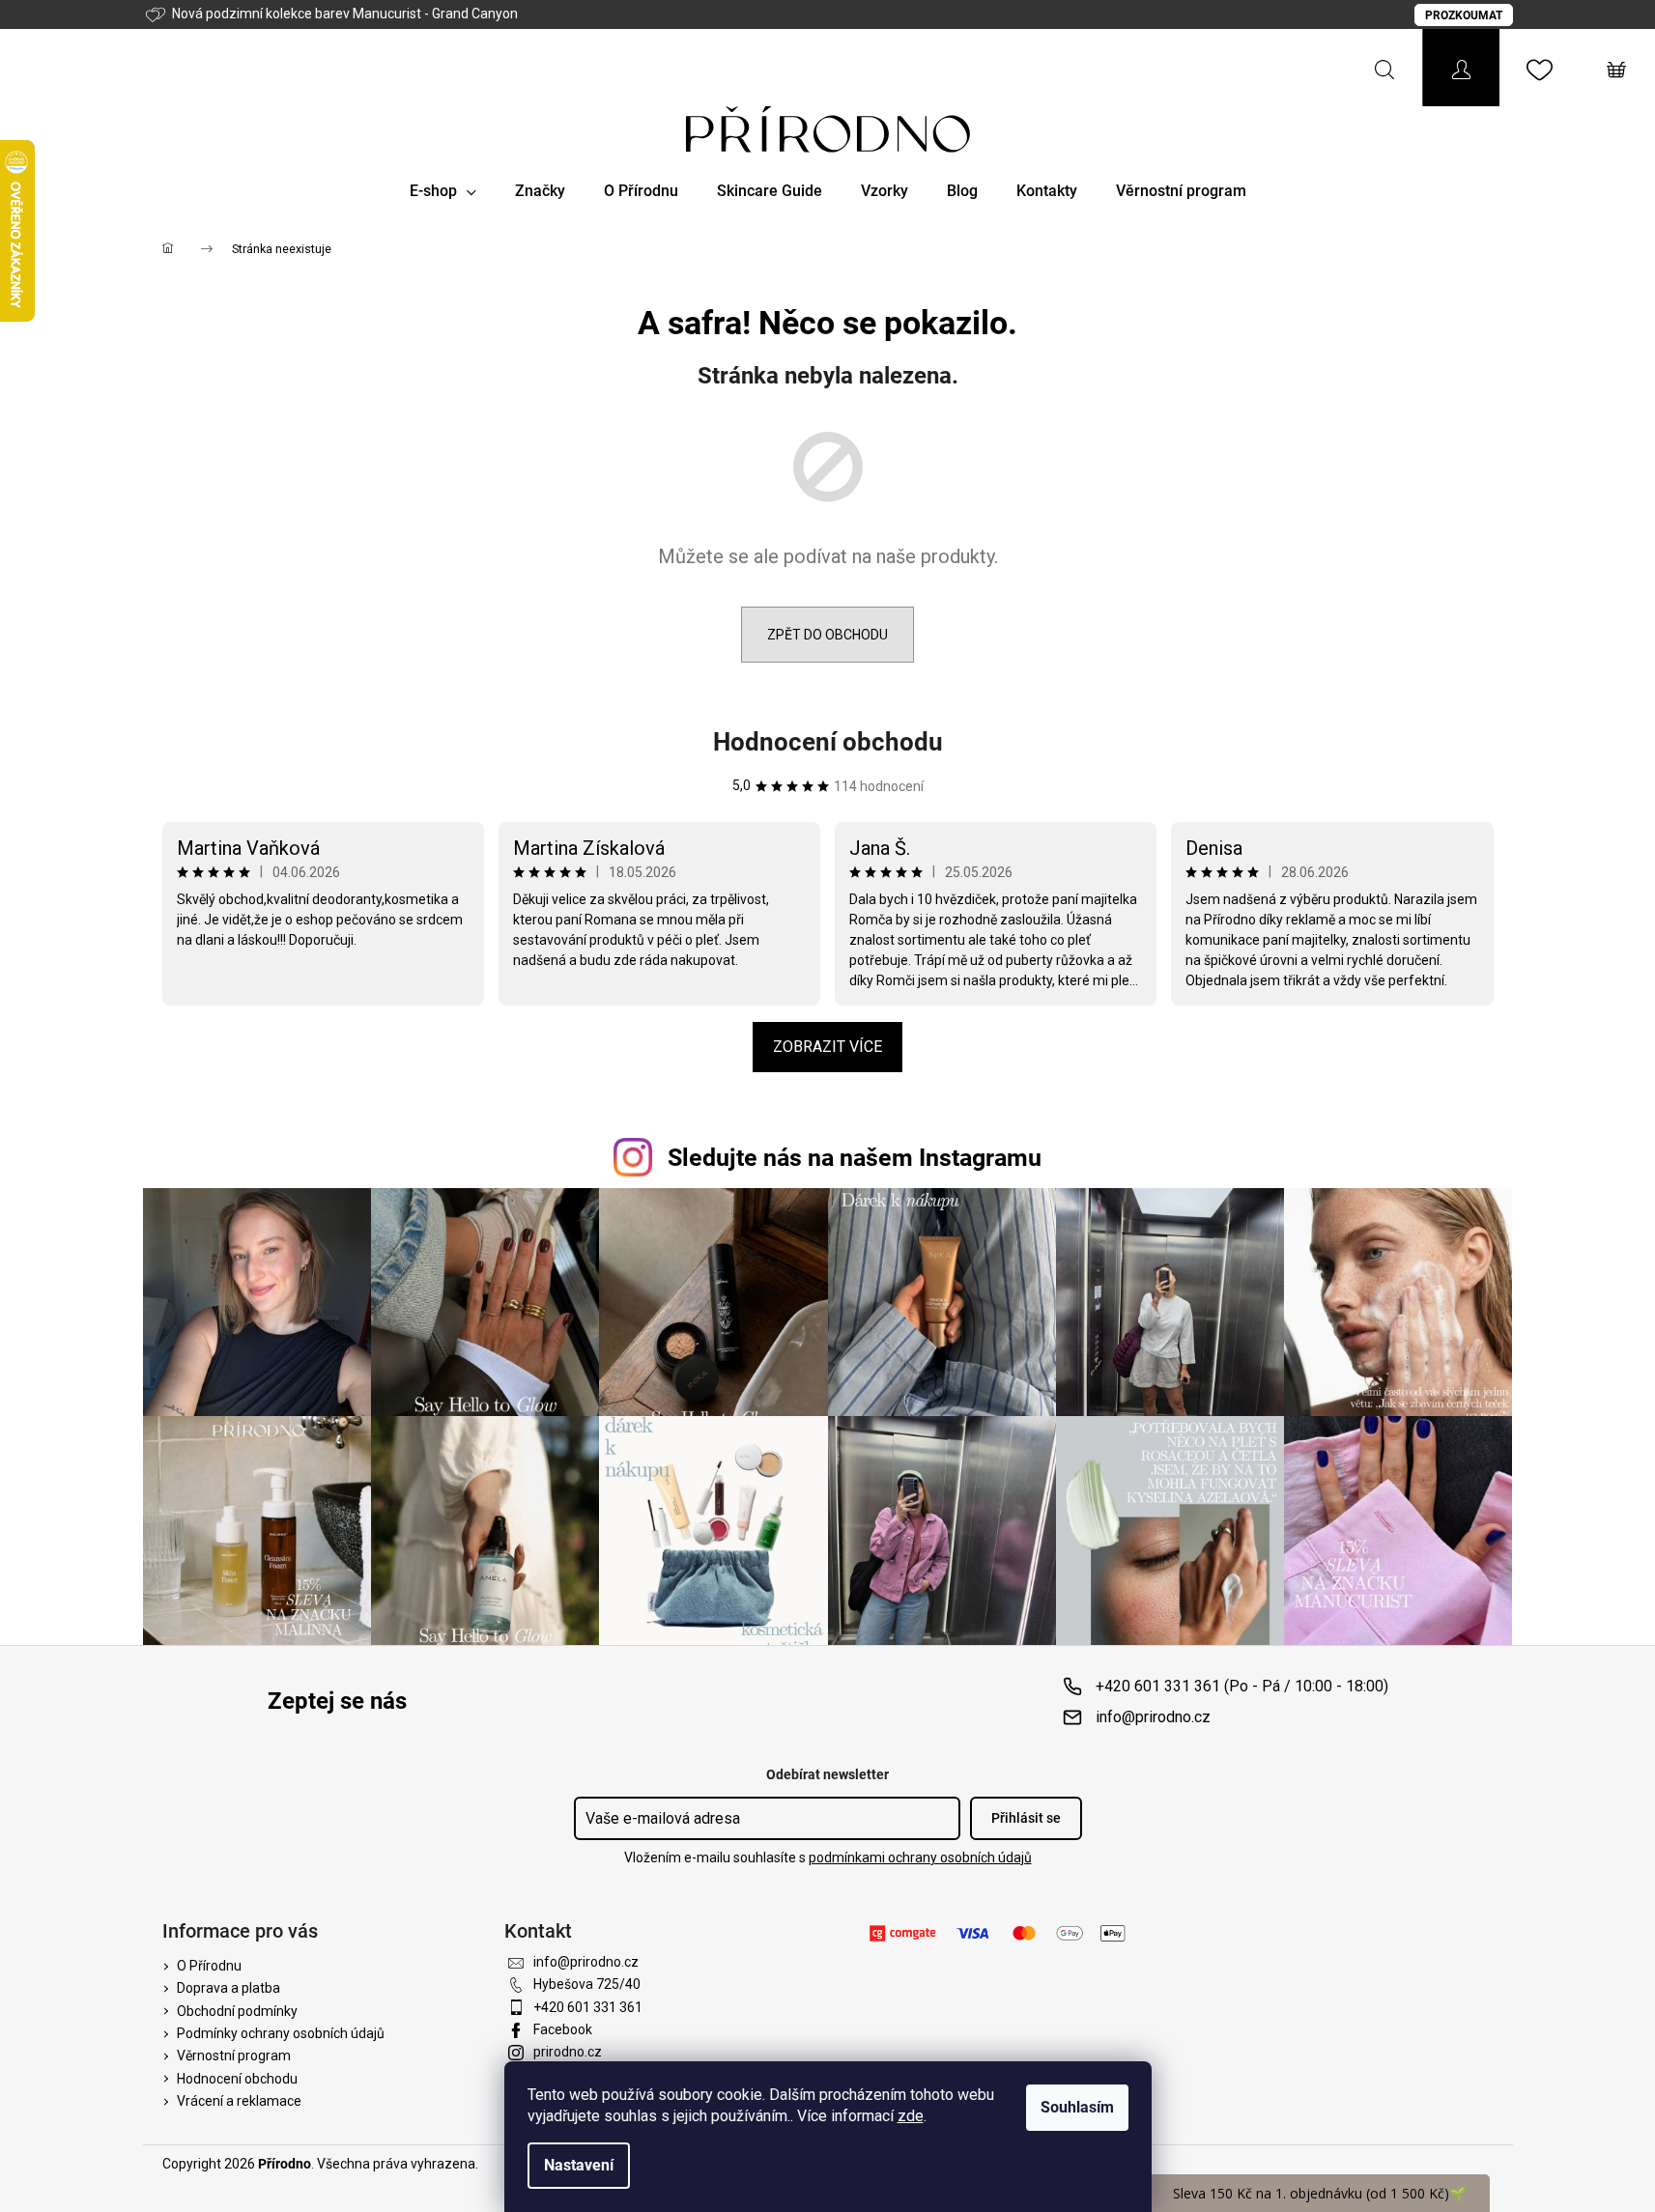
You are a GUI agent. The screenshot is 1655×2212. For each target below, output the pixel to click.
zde (911, 2116)
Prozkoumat (1464, 15)
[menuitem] (443, 191)
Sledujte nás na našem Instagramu (855, 1158)
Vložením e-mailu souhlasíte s (828, 1858)
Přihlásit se (1026, 1818)
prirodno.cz (568, 2052)
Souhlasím (1077, 2107)
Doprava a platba (228, 1988)
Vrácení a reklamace (239, 2101)
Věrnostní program (234, 2056)
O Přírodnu (209, 1966)
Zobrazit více (827, 1047)
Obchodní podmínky (237, 2011)
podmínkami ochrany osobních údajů (920, 1858)
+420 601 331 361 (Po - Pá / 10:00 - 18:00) (1242, 1686)
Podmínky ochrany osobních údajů (281, 2033)
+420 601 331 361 (588, 2007)
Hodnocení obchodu (828, 742)
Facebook (563, 2029)
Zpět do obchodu (827, 635)
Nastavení (579, 2165)
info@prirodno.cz (1153, 1717)
